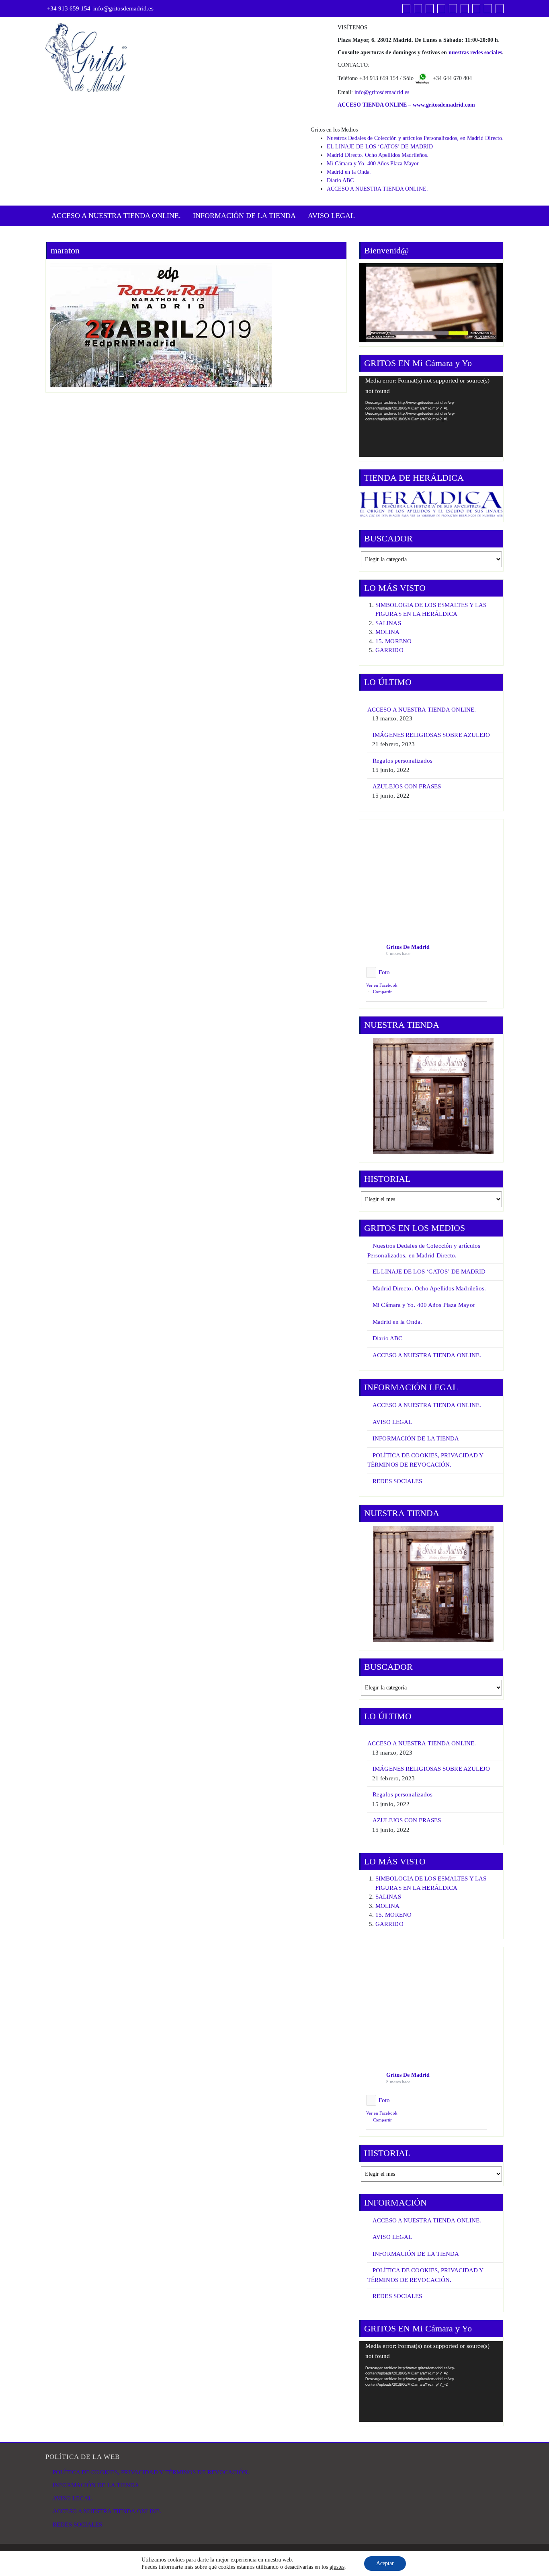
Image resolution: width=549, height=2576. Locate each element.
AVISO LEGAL (331, 216)
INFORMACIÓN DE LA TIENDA (244, 216)
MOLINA (388, 632)
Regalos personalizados (403, 761)
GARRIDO (389, 650)
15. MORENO (393, 641)
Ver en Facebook (382, 985)
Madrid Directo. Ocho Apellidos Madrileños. (378, 155)
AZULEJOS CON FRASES (407, 786)
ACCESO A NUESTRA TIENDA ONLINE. (377, 189)
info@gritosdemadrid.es (123, 8)
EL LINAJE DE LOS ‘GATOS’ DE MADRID (380, 147)
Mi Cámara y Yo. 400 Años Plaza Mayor (373, 164)
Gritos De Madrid (408, 947)
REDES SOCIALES (397, 1481)
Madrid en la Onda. (349, 172)
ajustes (337, 2567)
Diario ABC (340, 180)
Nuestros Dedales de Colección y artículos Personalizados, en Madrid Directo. (415, 138)
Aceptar (385, 2563)
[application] (431, 416)
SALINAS (388, 623)
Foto (384, 972)
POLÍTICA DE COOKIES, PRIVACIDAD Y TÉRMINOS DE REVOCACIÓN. (151, 2472)
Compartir (382, 992)
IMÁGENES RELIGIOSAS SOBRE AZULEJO (431, 735)
